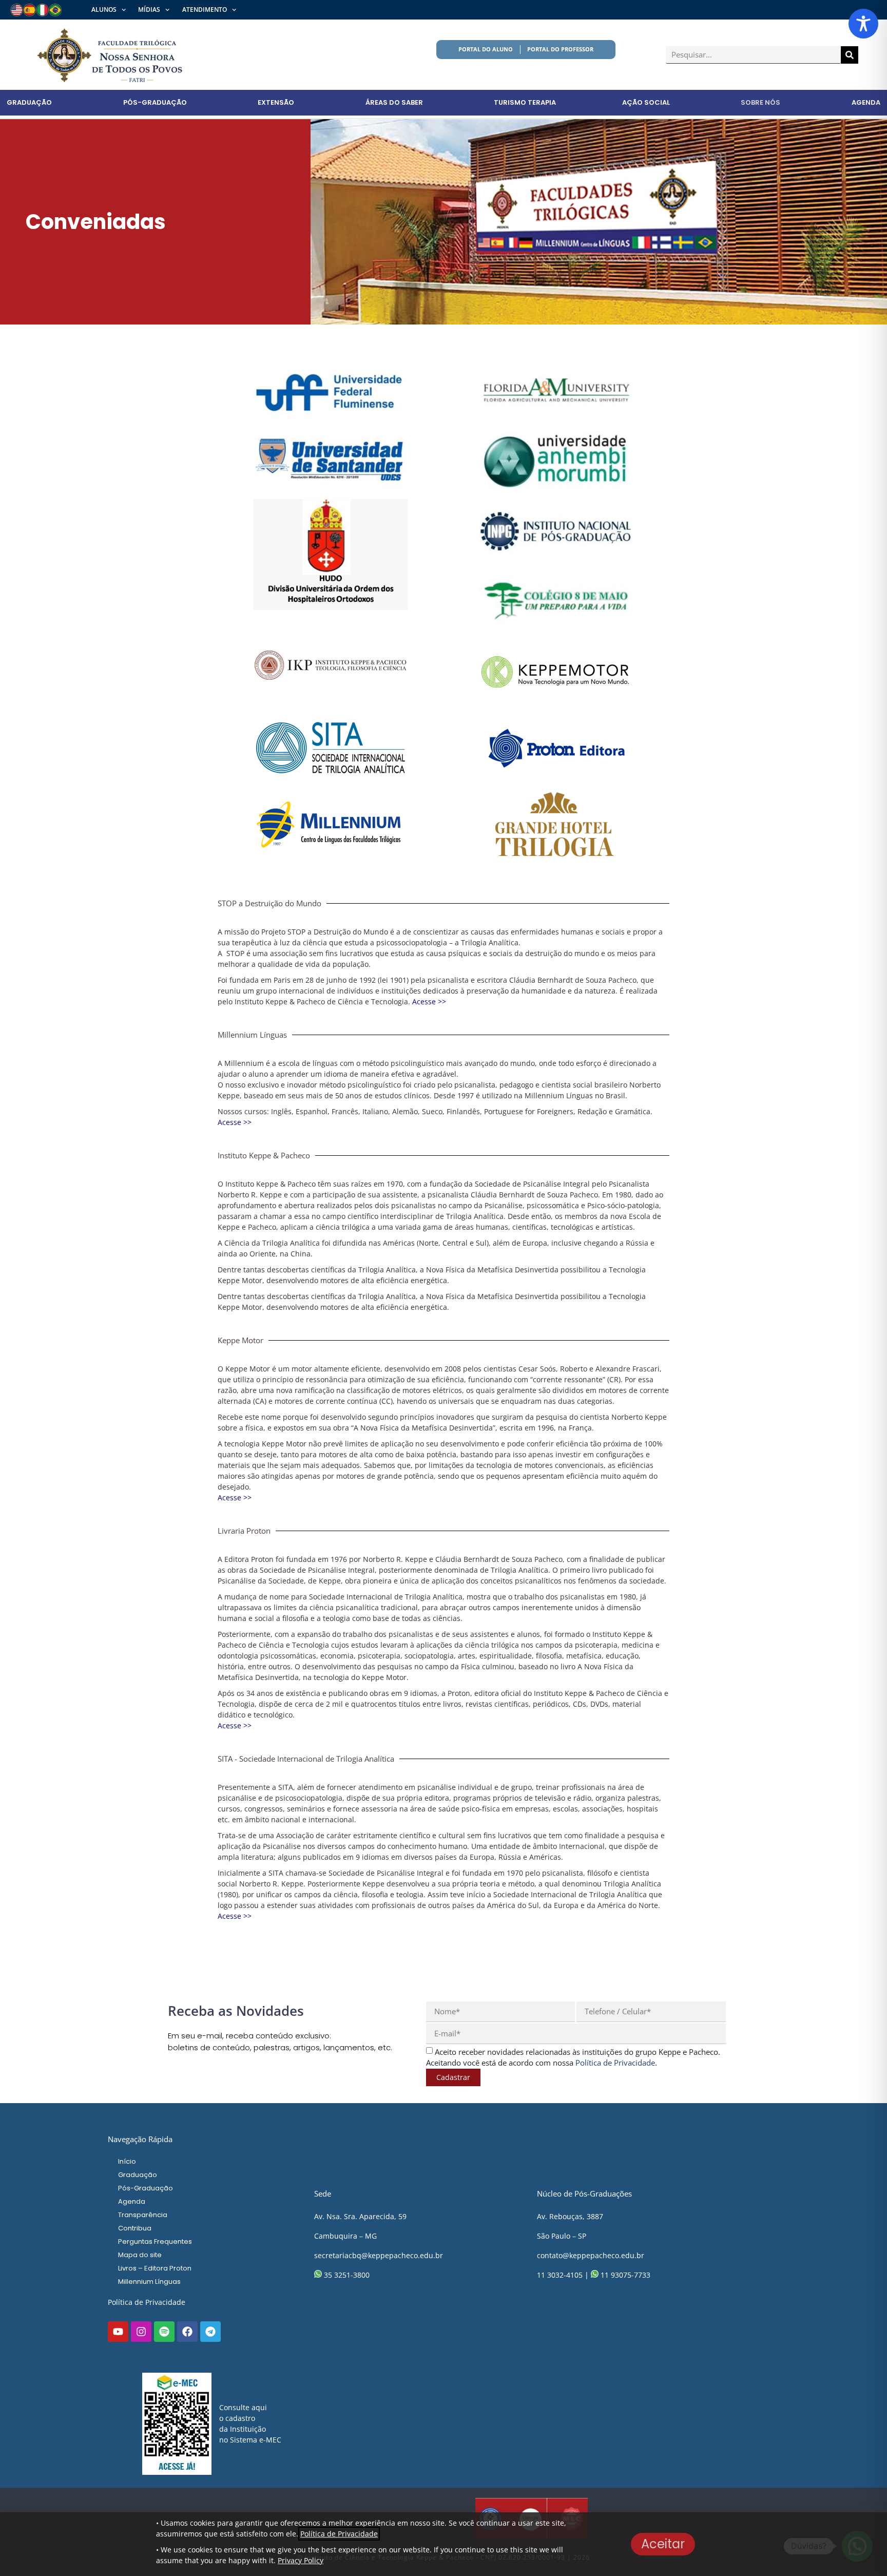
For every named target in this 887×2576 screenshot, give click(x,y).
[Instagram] (141, 2332)
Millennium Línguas (149, 2282)
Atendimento (205, 9)
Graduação (29, 102)
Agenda (866, 102)
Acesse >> (429, 1001)
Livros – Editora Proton (155, 2268)
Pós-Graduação (155, 102)
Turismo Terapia (525, 102)
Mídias (149, 9)
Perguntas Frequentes (155, 2241)
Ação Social (646, 102)
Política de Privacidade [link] (615, 2063)
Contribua (135, 2228)
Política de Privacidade (147, 2302)
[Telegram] (210, 2332)
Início (127, 2161)
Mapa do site (140, 2255)
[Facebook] (187, 2332)
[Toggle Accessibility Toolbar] (863, 24)
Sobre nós (760, 102)
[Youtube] (118, 2332)
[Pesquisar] (850, 55)
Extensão (276, 102)
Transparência (143, 2215)
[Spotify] (164, 2332)
